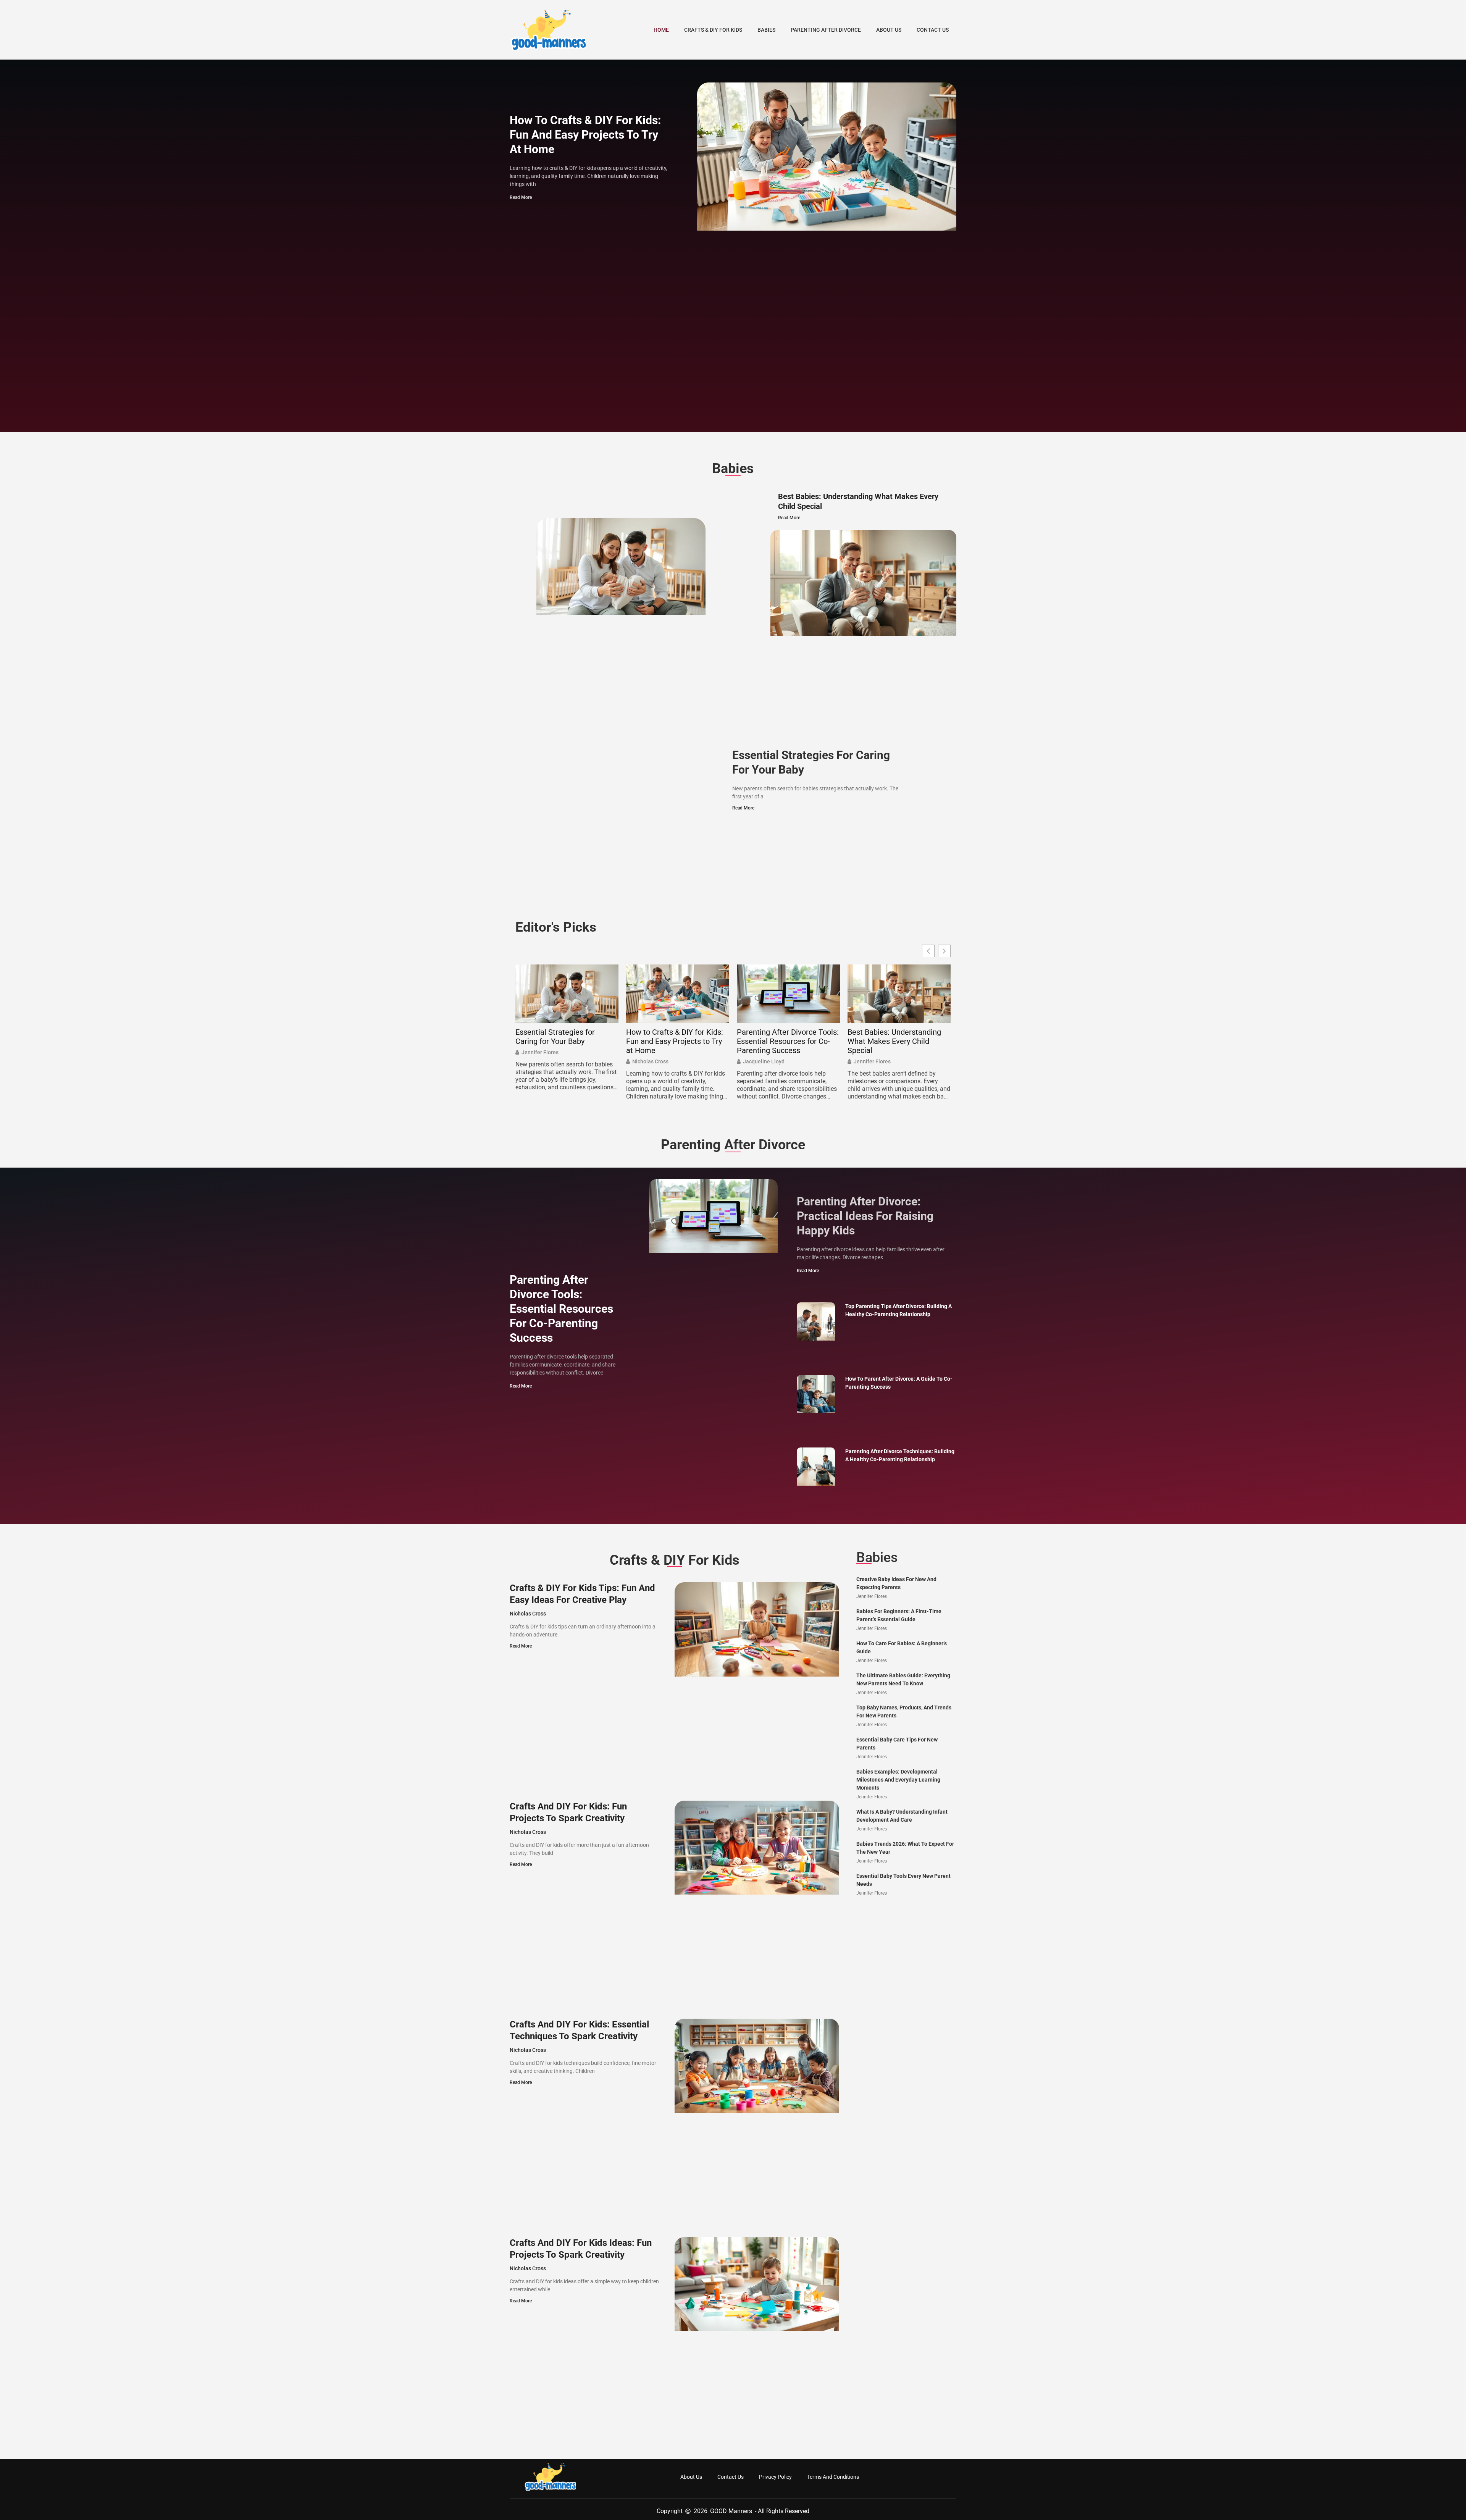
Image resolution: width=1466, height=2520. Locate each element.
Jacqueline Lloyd (764, 1061)
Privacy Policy (775, 2477)
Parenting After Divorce (826, 30)
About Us (889, 30)
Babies (766, 30)
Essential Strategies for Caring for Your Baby (555, 1037)
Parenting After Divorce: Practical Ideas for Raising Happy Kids (865, 1216)
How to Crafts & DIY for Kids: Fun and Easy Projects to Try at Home (585, 135)
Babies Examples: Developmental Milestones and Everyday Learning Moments (898, 1780)
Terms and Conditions (833, 2477)
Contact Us (933, 30)
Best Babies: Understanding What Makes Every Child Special (894, 1041)
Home (661, 30)
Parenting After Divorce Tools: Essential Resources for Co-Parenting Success (788, 1041)
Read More (521, 197)
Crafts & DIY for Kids (713, 30)
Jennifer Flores (540, 1052)
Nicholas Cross (650, 1061)
